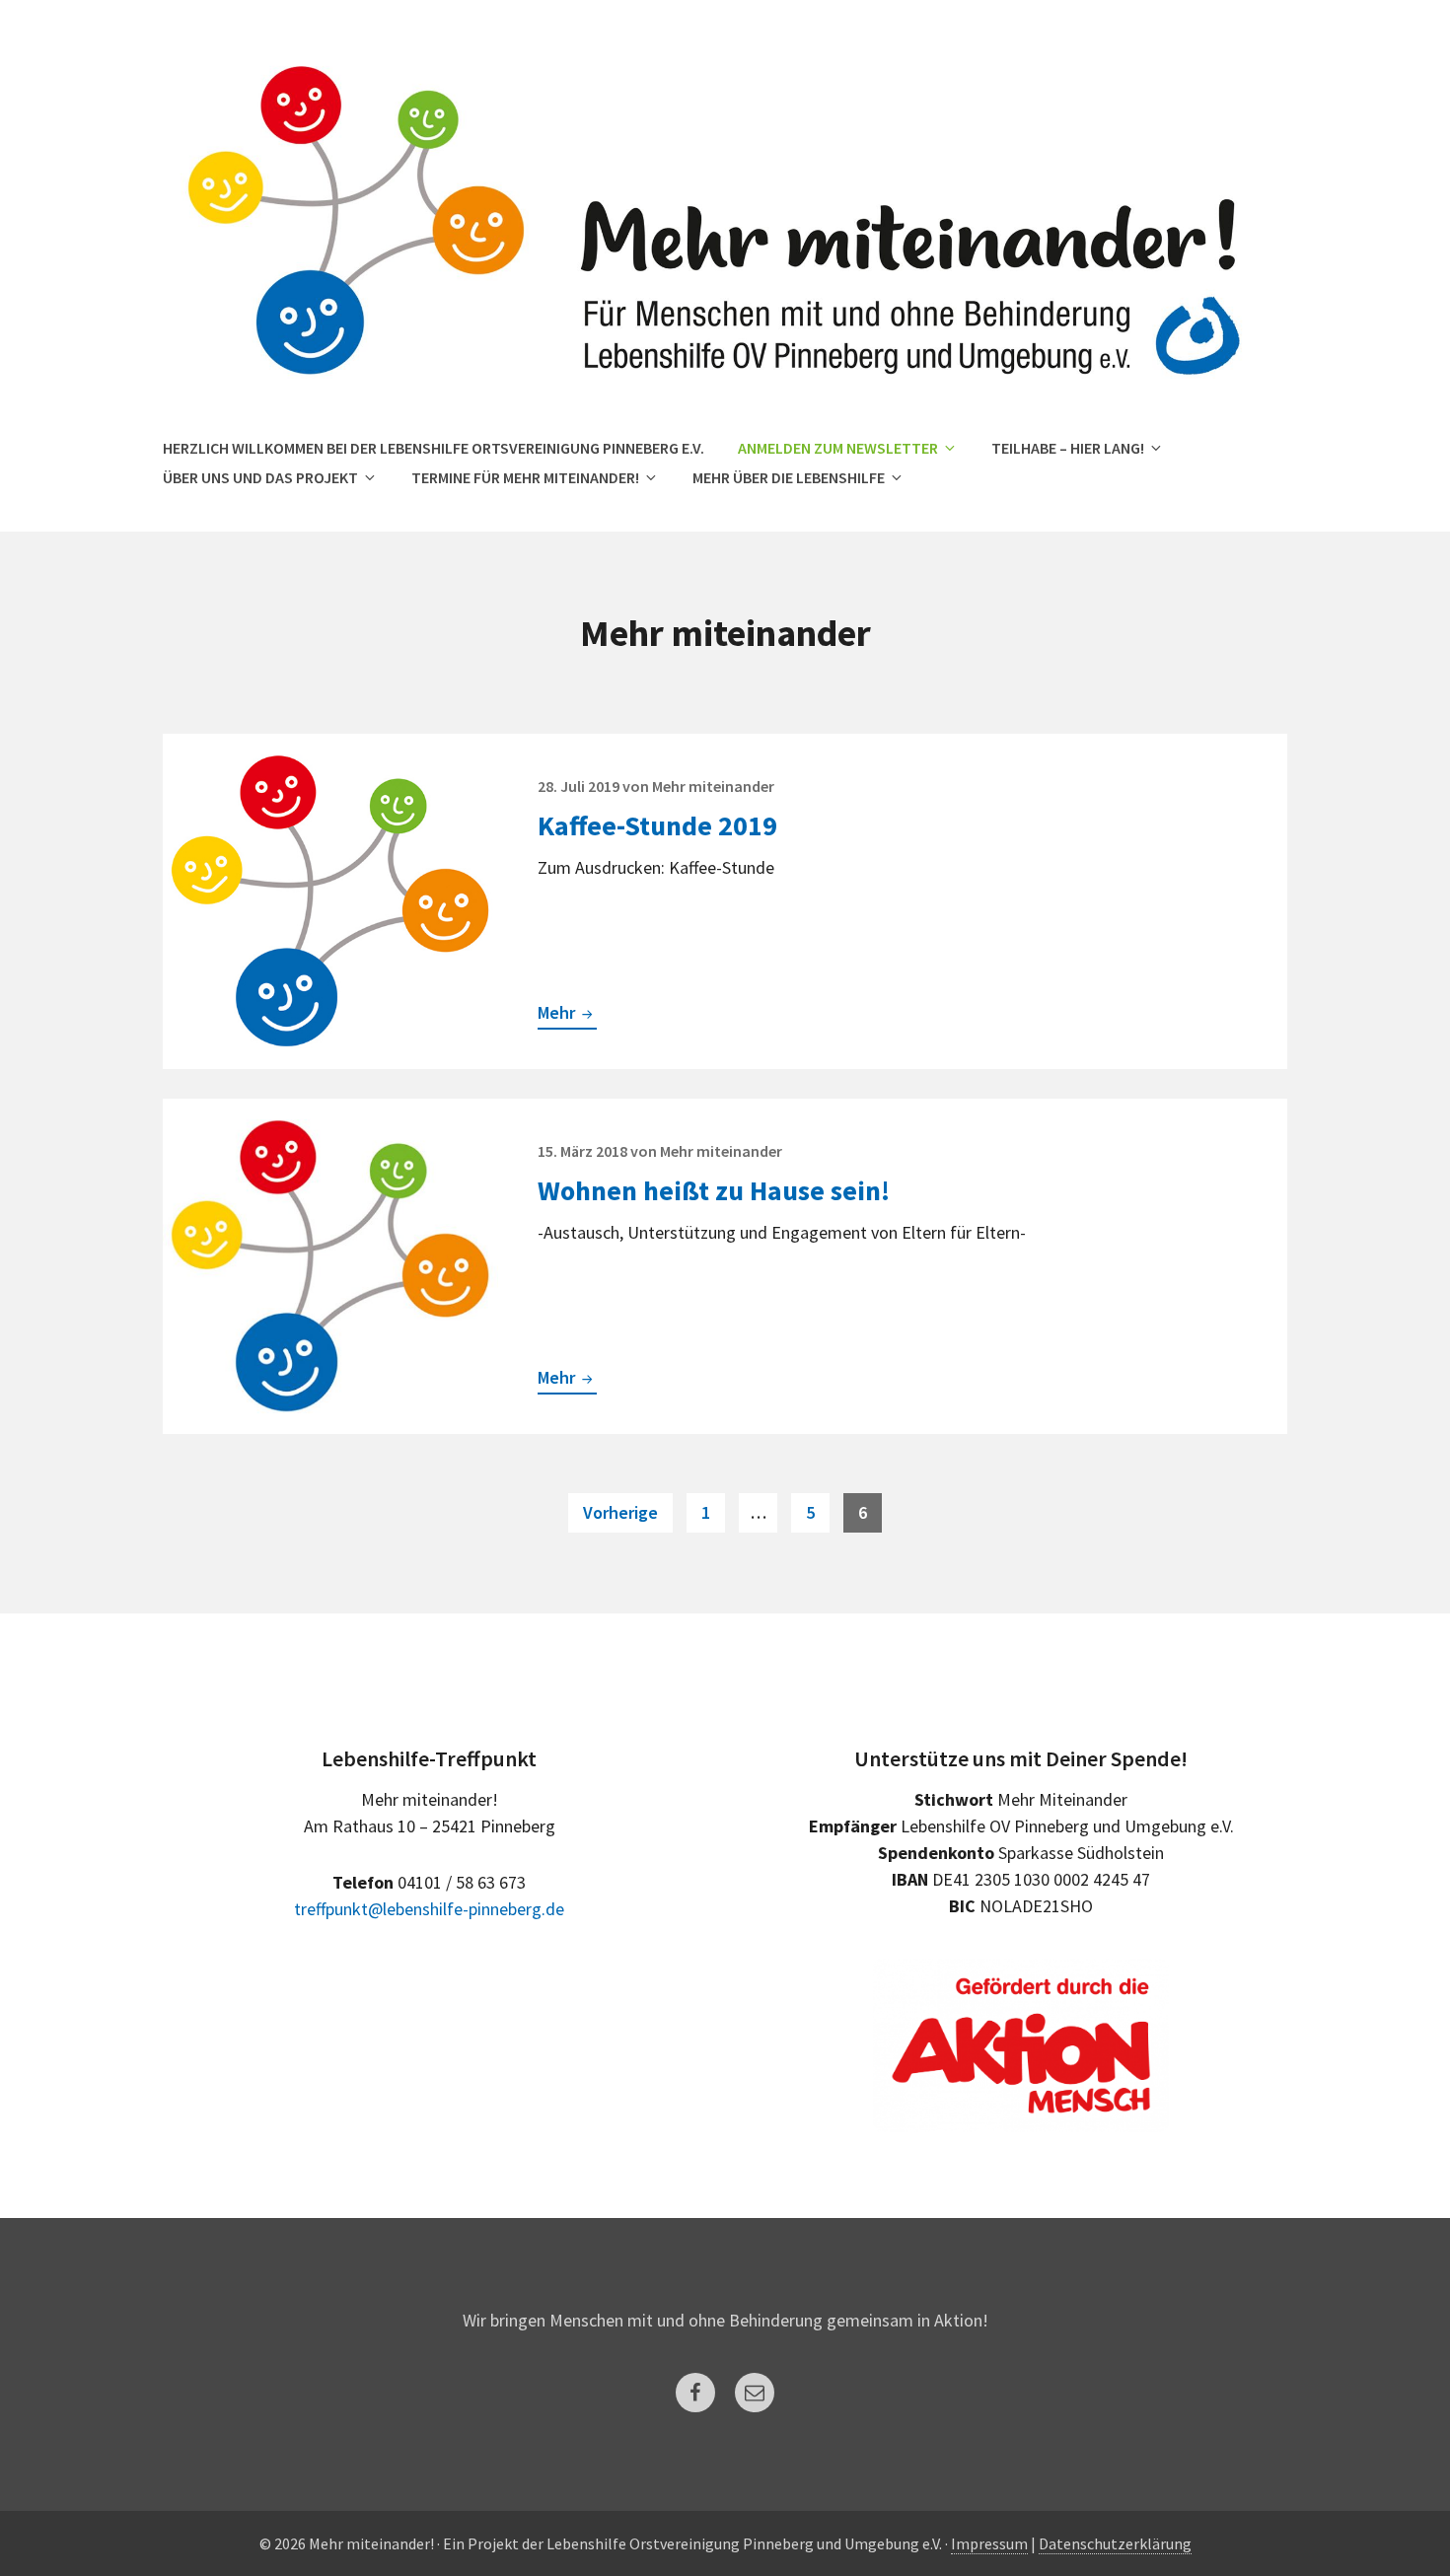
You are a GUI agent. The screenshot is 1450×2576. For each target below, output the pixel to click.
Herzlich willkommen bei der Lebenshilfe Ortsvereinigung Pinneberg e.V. (434, 448)
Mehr (567, 1015)
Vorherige (620, 1512)
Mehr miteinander (713, 786)
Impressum (989, 2543)
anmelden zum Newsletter (838, 448)
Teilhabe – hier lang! (1068, 448)
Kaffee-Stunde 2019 (657, 825)
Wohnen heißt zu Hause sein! (714, 1190)
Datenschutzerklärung (1115, 2543)
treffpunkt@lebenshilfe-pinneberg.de (429, 1909)
